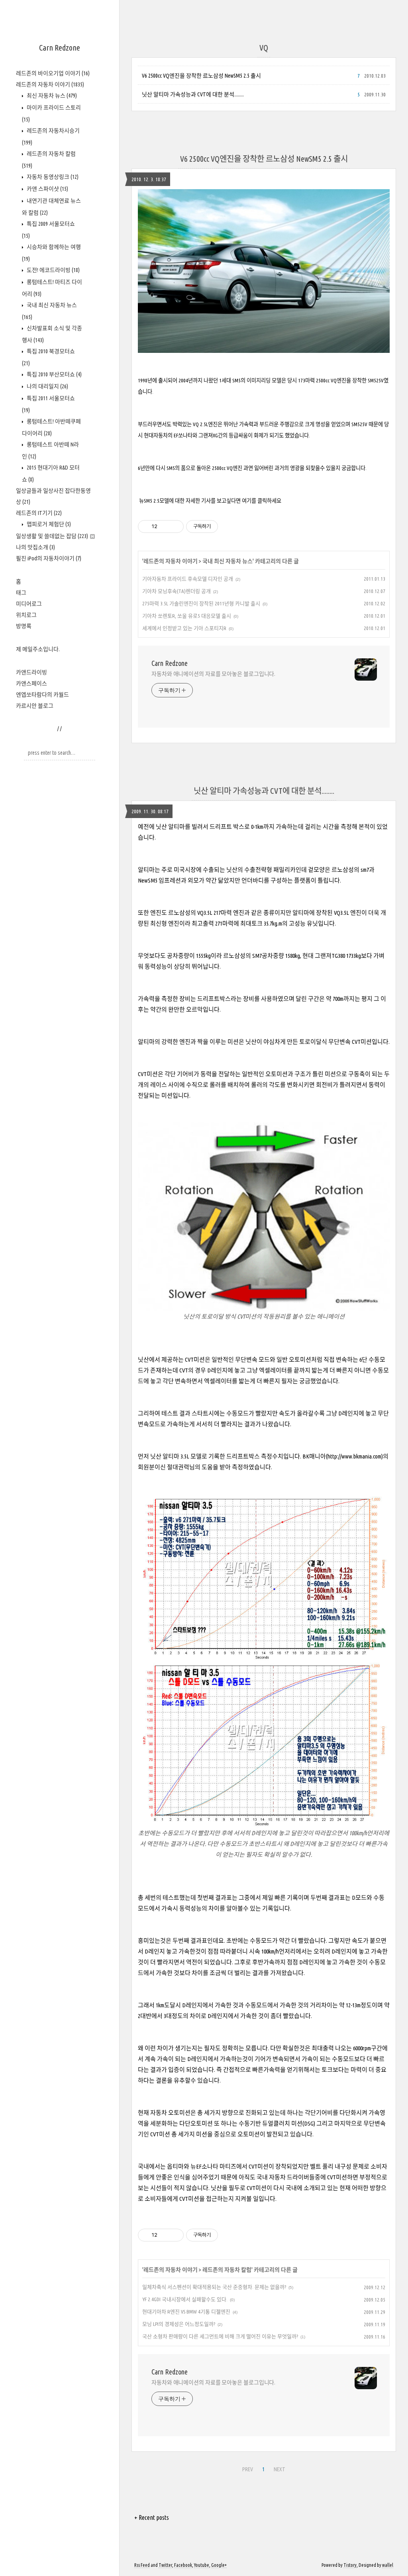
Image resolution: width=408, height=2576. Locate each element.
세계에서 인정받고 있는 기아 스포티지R (184, 628)
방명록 (24, 626)
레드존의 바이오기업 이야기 (53, 73)
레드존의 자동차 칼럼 (227, 2270)
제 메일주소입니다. (38, 649)
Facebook (183, 2565)
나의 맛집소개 (35, 547)
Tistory (350, 2565)
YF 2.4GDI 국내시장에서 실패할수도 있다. (185, 2299)
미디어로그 (29, 604)
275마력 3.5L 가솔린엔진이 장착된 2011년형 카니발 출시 (201, 603)
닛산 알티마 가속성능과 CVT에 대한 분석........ (193, 94)
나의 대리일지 (47, 386)
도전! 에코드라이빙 (53, 270)
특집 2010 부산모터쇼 (54, 374)
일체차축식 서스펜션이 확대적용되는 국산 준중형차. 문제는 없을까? (214, 2287)
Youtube (202, 2565)
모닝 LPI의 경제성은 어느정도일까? (179, 2324)
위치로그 (26, 615)
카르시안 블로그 (35, 706)
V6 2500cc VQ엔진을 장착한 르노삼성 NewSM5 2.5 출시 (201, 76)
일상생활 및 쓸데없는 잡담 (52, 536)
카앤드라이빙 (31, 672)
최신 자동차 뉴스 (51, 96)
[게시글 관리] (175, 527)
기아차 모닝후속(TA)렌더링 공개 (177, 591)
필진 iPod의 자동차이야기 (49, 558)
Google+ (219, 2565)
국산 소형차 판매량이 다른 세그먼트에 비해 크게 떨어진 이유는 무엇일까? (220, 2336)
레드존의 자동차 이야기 (50, 84)
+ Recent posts (152, 2517)
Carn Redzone (60, 48)
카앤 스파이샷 (47, 189)
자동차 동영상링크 (52, 177)
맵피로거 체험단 (48, 524)
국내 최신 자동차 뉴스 (228, 561)
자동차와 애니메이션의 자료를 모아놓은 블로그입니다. (213, 674)
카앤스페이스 (31, 683)
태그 (21, 593)
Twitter (165, 2565)
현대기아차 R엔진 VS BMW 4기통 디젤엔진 (186, 2312)
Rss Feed (142, 2565)
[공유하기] (165, 527)
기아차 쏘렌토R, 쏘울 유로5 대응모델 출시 (187, 616)
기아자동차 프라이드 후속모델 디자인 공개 (188, 579)
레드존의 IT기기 (39, 513)
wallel (388, 2565)
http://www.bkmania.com (354, 1456)
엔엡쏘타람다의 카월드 (42, 695)
